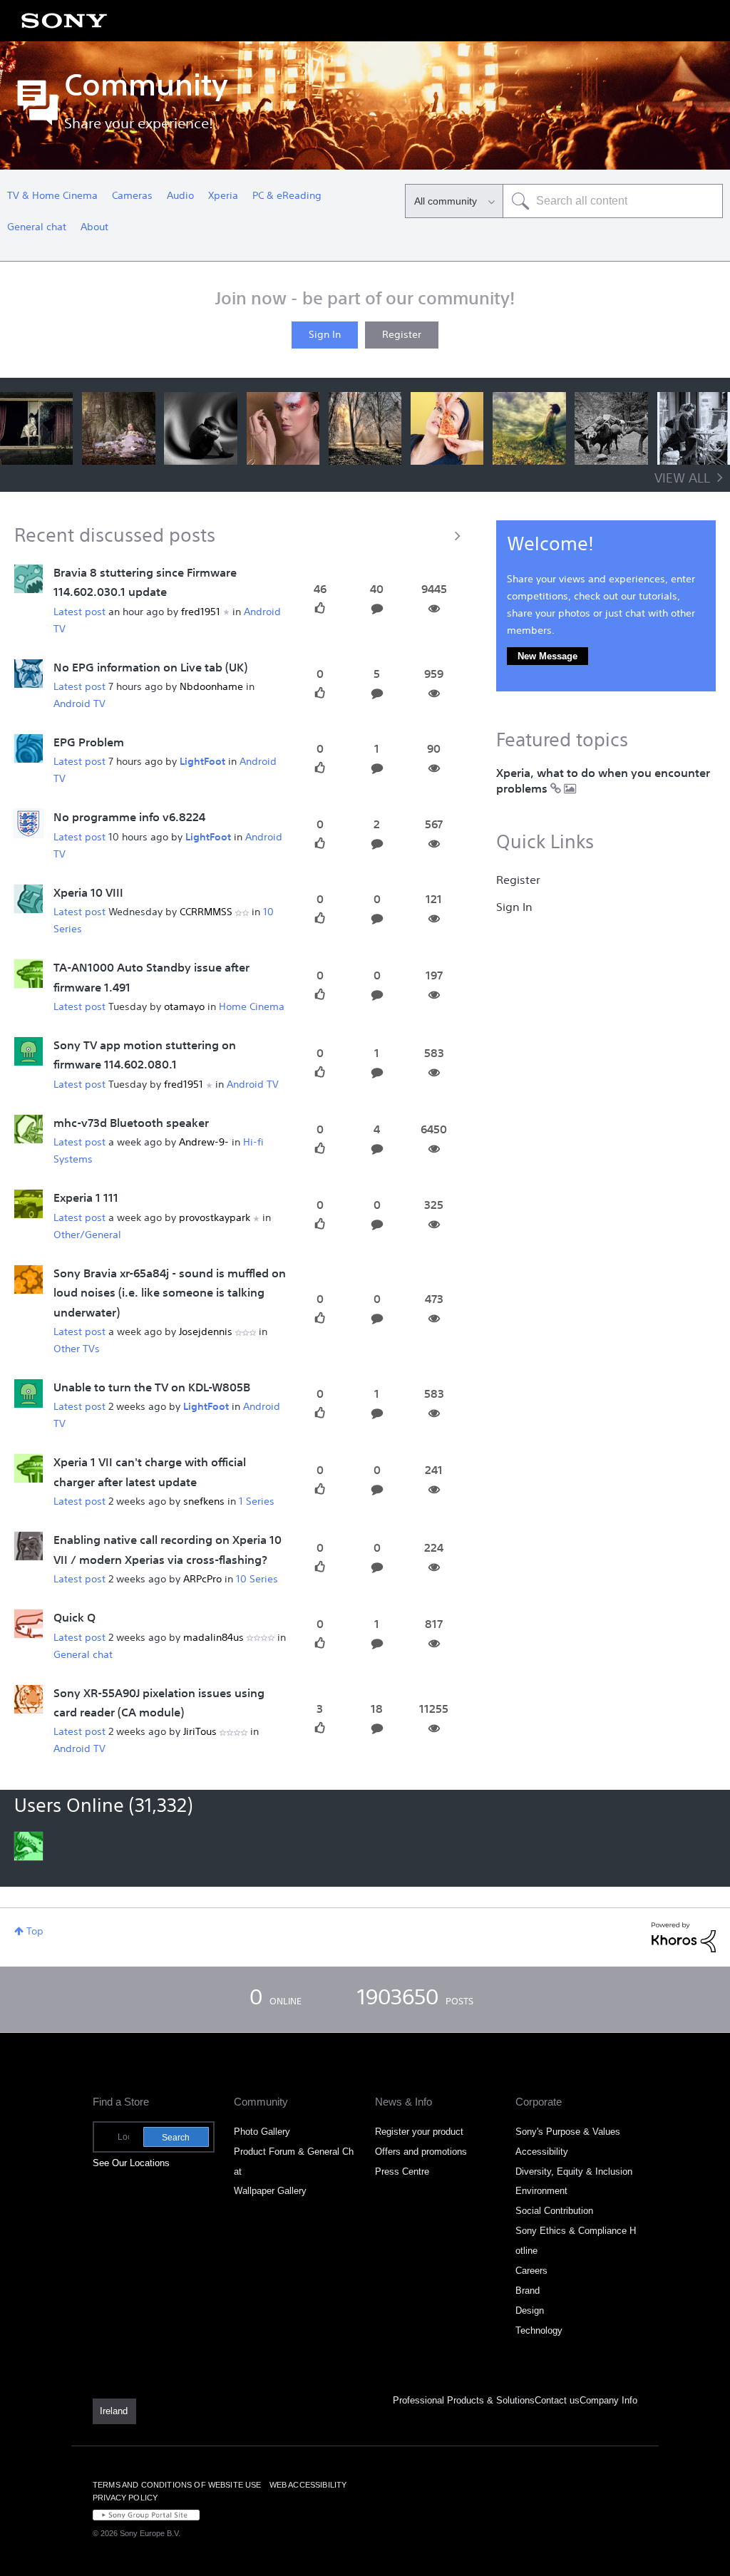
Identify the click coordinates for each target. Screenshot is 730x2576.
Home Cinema (252, 1007)
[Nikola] (29, 1393)
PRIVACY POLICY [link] (125, 2498)
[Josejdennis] (29, 1279)
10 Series (257, 1580)
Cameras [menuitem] (132, 196)
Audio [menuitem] (180, 196)
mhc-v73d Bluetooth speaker (131, 1124)
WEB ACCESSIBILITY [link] (308, 2485)
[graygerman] (29, 748)
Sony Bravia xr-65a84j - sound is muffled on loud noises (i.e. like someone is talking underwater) (170, 1294)
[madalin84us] (29, 1624)
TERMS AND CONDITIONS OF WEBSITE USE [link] (177, 2485)
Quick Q (74, 1619)
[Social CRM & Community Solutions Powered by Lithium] (684, 1937)
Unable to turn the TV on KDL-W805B (152, 1389)
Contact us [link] (557, 2400)
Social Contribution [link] (554, 2211)
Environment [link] (541, 2191)
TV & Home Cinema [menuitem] (52, 196)
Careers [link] (531, 2271)
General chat (83, 1655)
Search (176, 2138)
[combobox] (613, 201)
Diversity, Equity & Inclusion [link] (574, 2171)
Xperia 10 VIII (88, 894)
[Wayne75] (29, 1129)
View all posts (241, 535)
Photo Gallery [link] (262, 2132)
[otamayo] (29, 974)
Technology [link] (539, 2330)
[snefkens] (29, 1469)
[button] (36, 428)
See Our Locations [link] (131, 2163)
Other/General (87, 1235)
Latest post (79, 612)
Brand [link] (528, 2291)
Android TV (79, 704)
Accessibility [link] (542, 2152)
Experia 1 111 (86, 1199)
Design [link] (530, 2310)
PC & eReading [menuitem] (287, 196)
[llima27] (29, 674)
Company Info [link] (608, 2400)
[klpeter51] (29, 1699)
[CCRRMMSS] (29, 899)
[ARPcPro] (29, 1547)
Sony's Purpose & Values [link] (568, 2132)
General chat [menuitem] (37, 227)
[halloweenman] (29, 1051)
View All (682, 479)
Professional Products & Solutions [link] (464, 2400)
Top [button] (35, 1932)
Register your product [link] (419, 2132)
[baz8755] (29, 579)
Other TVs (77, 1349)
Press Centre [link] (402, 2171)
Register (402, 335)
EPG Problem (89, 743)
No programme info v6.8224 (129, 818)
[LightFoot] (29, 824)
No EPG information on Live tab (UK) (150, 669)
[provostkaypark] (29, 1205)
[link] (114, 2411)
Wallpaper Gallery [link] (270, 2191)
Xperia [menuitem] (223, 196)
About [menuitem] (94, 227)
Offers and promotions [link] (421, 2152)
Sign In (325, 335)
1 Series (257, 1502)
